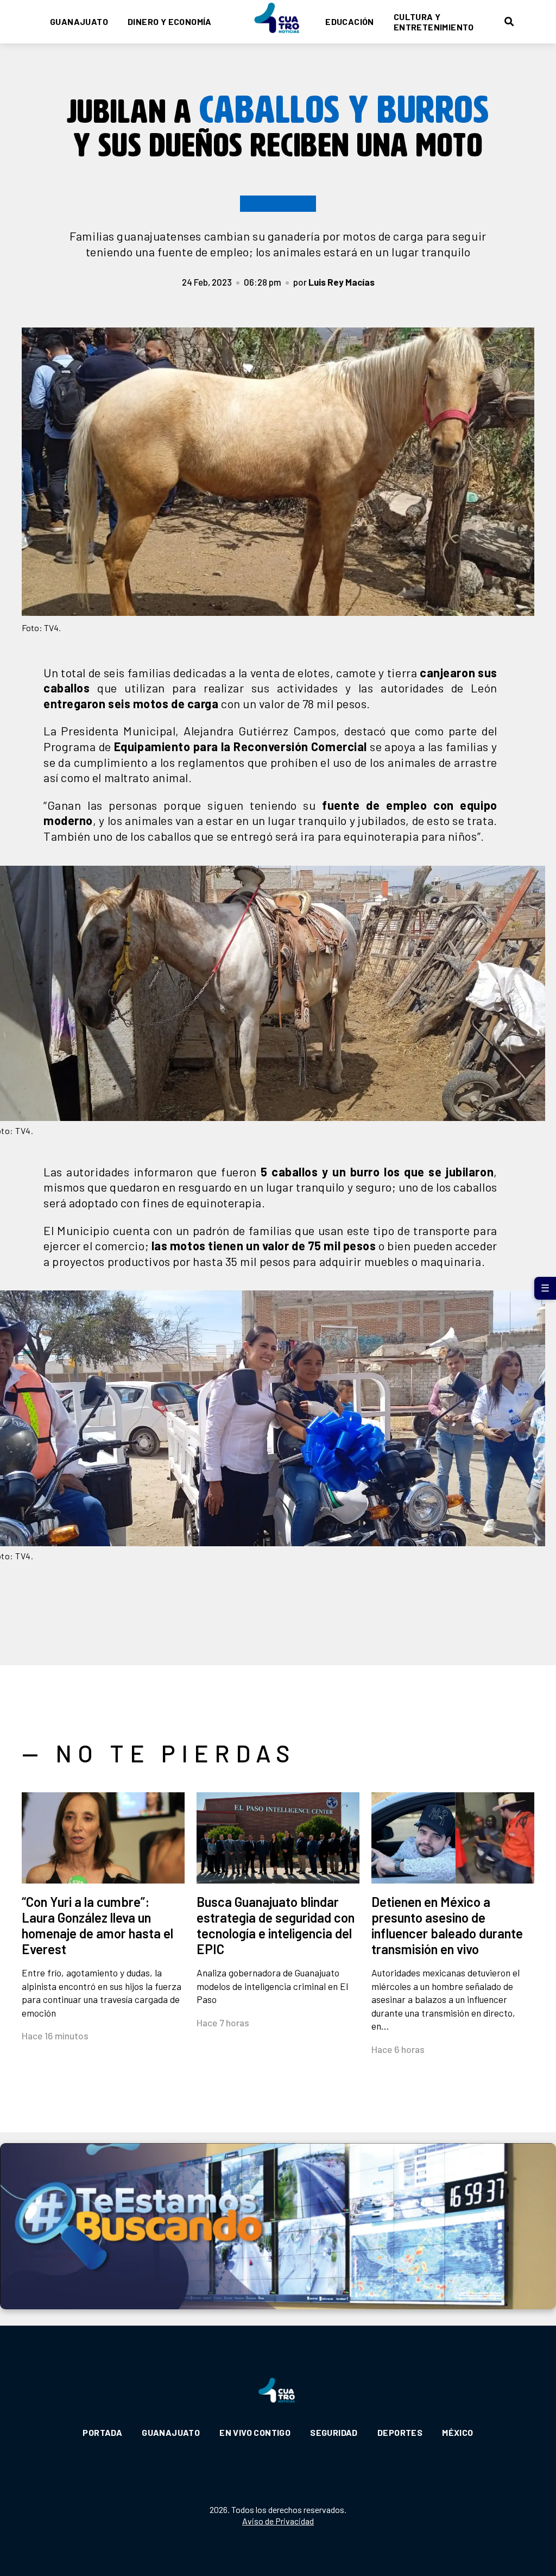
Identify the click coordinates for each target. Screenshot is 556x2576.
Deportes (400, 2432)
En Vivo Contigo (255, 2432)
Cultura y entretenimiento (434, 22)
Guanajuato (79, 21)
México (457, 2432)
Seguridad (334, 2432)
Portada (102, 2432)
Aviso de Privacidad (278, 2521)
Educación (350, 21)
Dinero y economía (170, 21)
